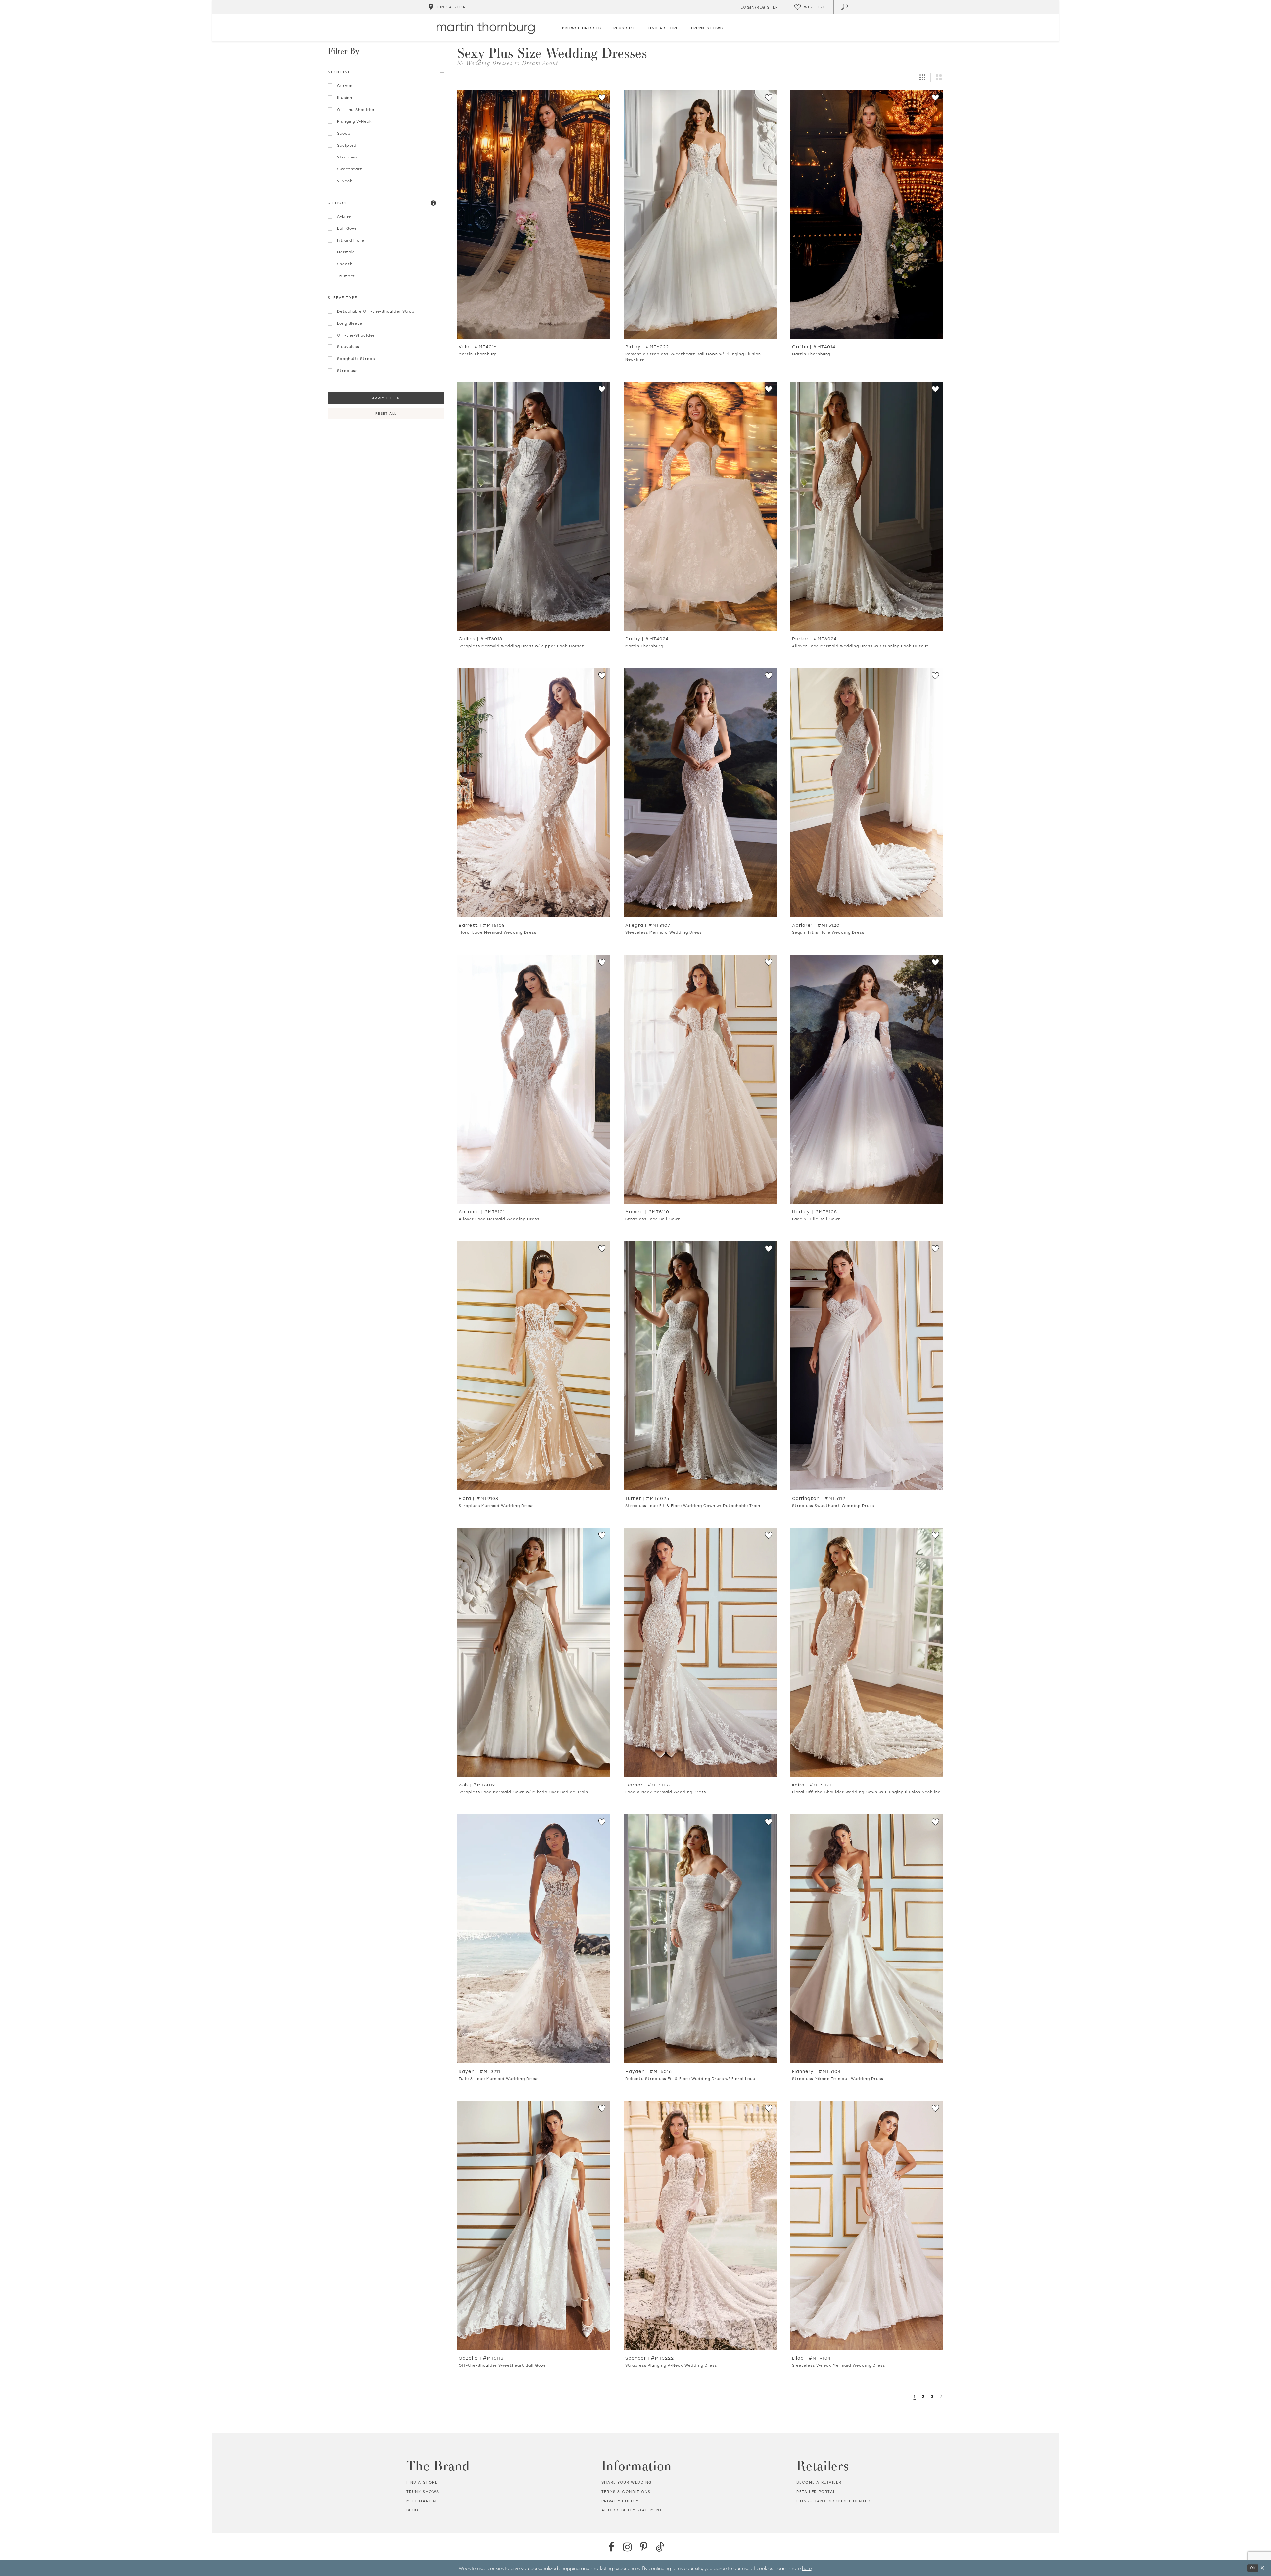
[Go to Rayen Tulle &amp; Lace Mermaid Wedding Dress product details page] (534, 1939)
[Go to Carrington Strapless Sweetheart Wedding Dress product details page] (867, 1366)
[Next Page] (941, 2396)
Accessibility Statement (632, 2510)
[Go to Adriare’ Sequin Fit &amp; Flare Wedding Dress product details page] (867, 793)
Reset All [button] (386, 413)
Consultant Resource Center (833, 2501)
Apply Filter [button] (386, 398)
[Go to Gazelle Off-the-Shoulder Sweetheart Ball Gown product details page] (534, 2225)
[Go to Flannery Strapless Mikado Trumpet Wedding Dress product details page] (867, 1939)
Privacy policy (620, 2501)
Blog (413, 2510)
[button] (434, 203)
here (807, 2568)
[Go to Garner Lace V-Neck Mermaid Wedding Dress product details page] (700, 1652)
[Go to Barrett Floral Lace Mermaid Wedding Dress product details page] (534, 793)
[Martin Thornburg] (486, 28)
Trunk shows (423, 2492)
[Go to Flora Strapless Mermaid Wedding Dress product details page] (534, 1366)
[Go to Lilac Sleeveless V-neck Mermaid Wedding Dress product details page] (867, 2225)
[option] (534, 226)
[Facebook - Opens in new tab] (611, 2547)
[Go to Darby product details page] (700, 506)
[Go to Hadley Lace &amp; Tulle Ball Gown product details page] (867, 1079)
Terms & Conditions (626, 2492)
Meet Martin (421, 2501)
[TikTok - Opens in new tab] (660, 2547)
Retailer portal (816, 2492)
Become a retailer (819, 2482)
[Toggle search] (845, 7)
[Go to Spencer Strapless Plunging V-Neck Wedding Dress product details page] (700, 2225)
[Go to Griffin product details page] (867, 214)
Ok (1253, 2568)
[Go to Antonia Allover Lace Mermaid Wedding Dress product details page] (534, 1079)
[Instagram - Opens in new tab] (627, 2547)
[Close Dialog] (1262, 2568)
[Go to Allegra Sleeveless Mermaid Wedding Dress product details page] (700, 793)
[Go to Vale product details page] (534, 214)
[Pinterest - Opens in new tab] (644, 2547)
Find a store (422, 2482)
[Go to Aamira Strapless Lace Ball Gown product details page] (700, 1079)
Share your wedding (627, 2482)
